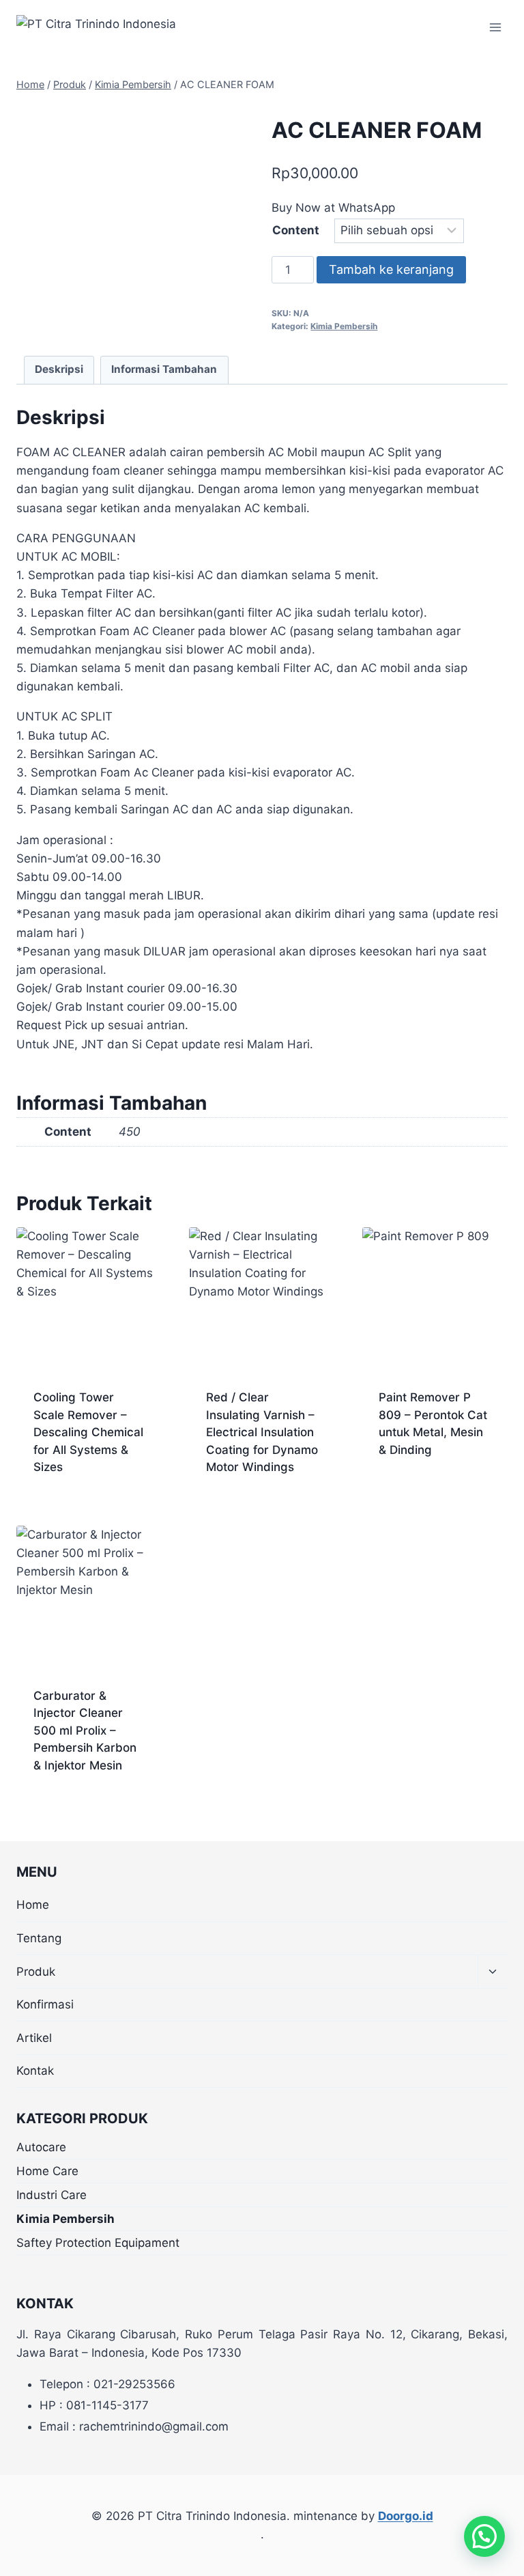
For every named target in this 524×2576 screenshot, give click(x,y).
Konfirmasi (45, 2004)
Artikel (34, 2038)
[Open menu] (495, 27)
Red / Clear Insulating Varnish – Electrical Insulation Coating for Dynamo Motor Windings (262, 1432)
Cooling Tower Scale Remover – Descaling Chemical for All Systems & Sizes (88, 1432)
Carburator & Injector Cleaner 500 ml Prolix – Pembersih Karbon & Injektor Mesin (85, 1731)
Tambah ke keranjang (391, 269)
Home (33, 1905)
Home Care (47, 2171)
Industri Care (52, 2195)
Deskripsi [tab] (59, 369)
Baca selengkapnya (435, 1475)
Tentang (39, 1938)
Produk (36, 1972)
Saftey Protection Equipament (98, 2243)
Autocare (41, 2147)
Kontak (35, 2071)
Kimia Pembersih (344, 326)
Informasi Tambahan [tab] (164, 369)
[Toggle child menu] (493, 1972)
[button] (484, 2536)
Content (296, 230)
